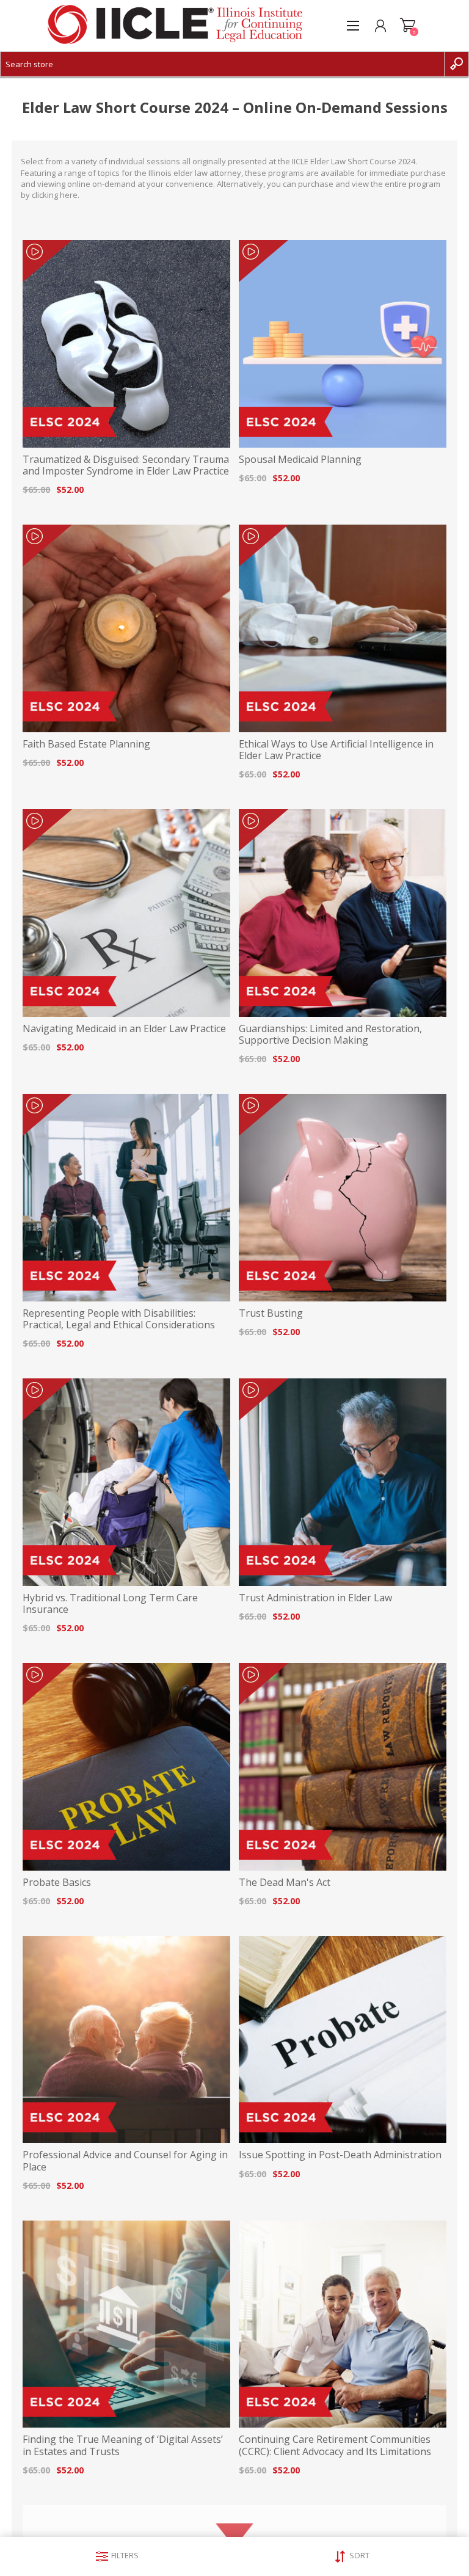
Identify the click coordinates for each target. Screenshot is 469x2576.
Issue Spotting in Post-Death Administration (340, 2155)
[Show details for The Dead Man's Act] (343, 1767)
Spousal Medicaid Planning (300, 460)
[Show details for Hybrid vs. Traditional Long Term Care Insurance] (126, 1482)
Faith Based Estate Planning (86, 744)
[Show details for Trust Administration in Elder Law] (343, 1482)
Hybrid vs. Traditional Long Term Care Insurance (110, 1604)
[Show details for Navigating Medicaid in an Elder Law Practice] (126, 913)
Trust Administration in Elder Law (315, 1598)
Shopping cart (408, 26)
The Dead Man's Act (285, 1883)
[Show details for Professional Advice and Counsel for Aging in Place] (126, 2040)
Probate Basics (57, 1883)
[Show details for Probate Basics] (126, 1767)
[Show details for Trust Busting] (343, 1198)
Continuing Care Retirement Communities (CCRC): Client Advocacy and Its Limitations (335, 2445)
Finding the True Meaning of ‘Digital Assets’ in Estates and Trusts (123, 2445)
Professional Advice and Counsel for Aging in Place (125, 2161)
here (69, 195)
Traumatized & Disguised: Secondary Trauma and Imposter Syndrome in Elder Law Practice (126, 465)
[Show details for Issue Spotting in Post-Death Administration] (343, 2040)
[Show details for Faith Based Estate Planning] (126, 628)
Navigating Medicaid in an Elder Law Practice (124, 1029)
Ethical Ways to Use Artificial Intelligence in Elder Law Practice (336, 750)
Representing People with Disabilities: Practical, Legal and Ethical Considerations (119, 1319)
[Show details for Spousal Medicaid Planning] (343, 344)
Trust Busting (271, 1313)
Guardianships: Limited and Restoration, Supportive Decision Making (330, 1035)
